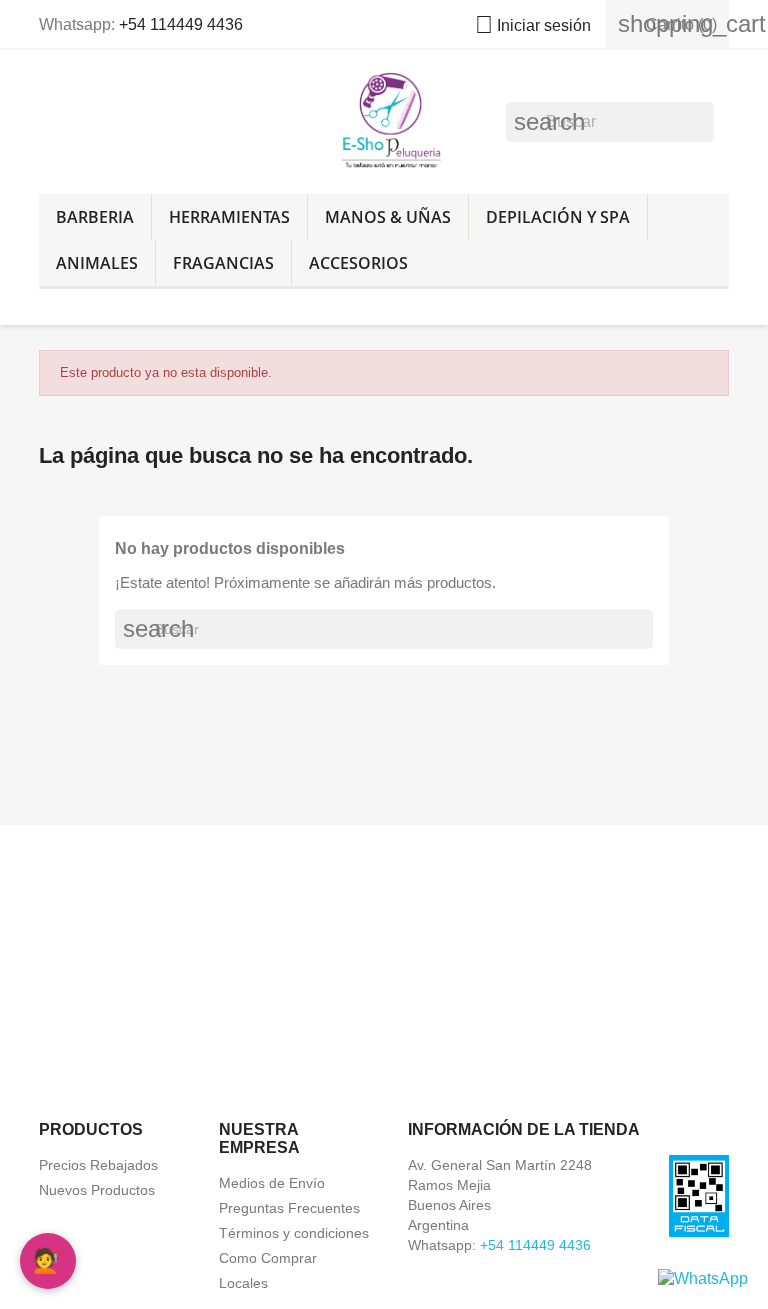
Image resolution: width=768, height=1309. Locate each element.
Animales (97, 263)
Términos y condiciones (294, 1233)
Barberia (95, 217)
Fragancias (223, 263)
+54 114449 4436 (181, 24)
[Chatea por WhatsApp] (703, 1277)
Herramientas (229, 217)
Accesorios (358, 263)
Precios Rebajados (98, 1165)
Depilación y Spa (558, 217)
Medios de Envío (272, 1183)
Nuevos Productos (97, 1190)
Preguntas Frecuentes (289, 1208)
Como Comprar (268, 1258)
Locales (243, 1283)
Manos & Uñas (388, 217)
